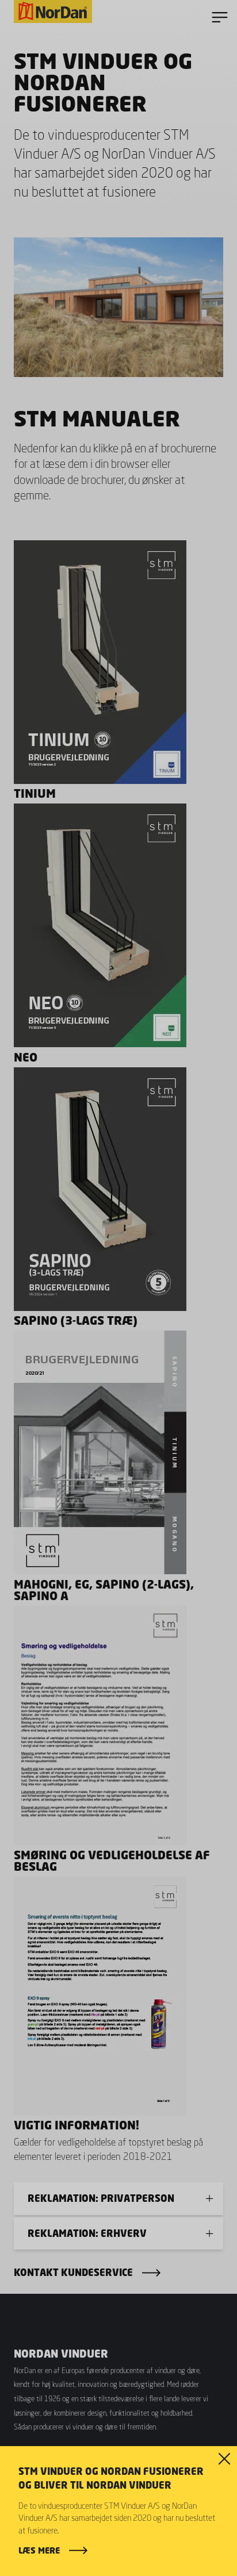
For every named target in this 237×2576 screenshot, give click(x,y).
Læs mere (39, 2550)
